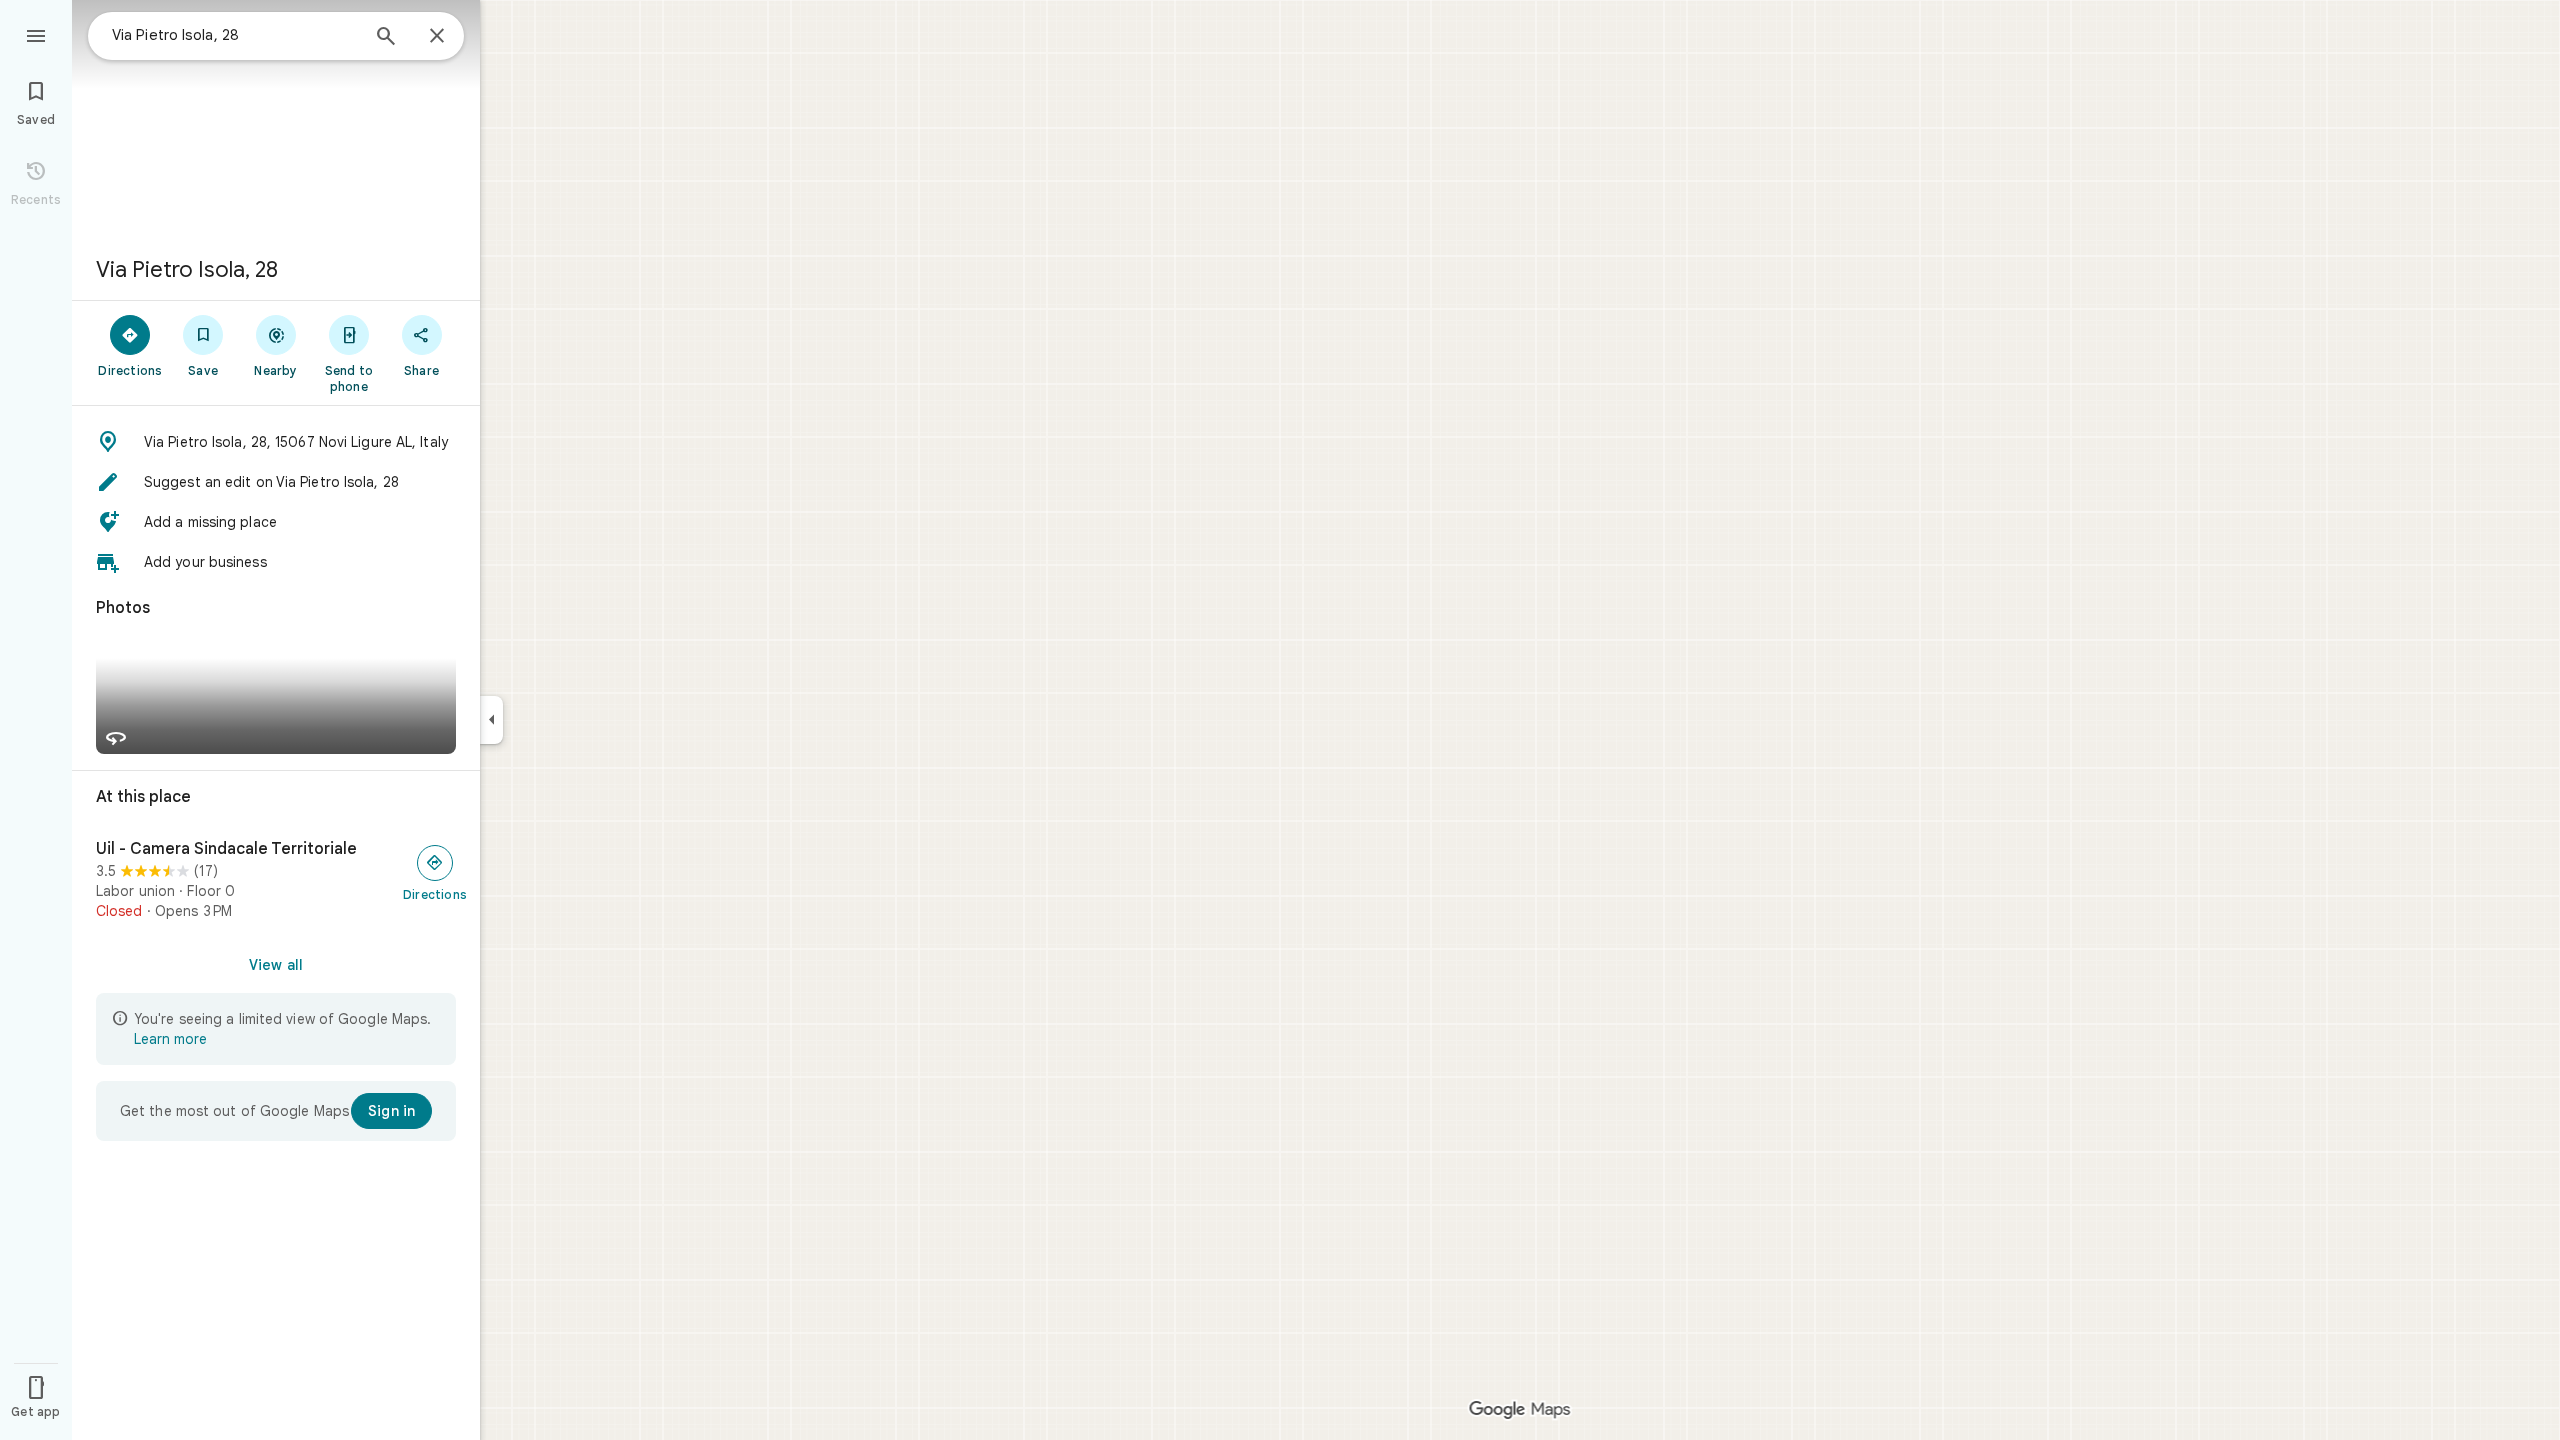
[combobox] (235, 35)
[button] (276, 442)
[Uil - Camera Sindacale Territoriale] (276, 880)
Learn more (170, 1039)
